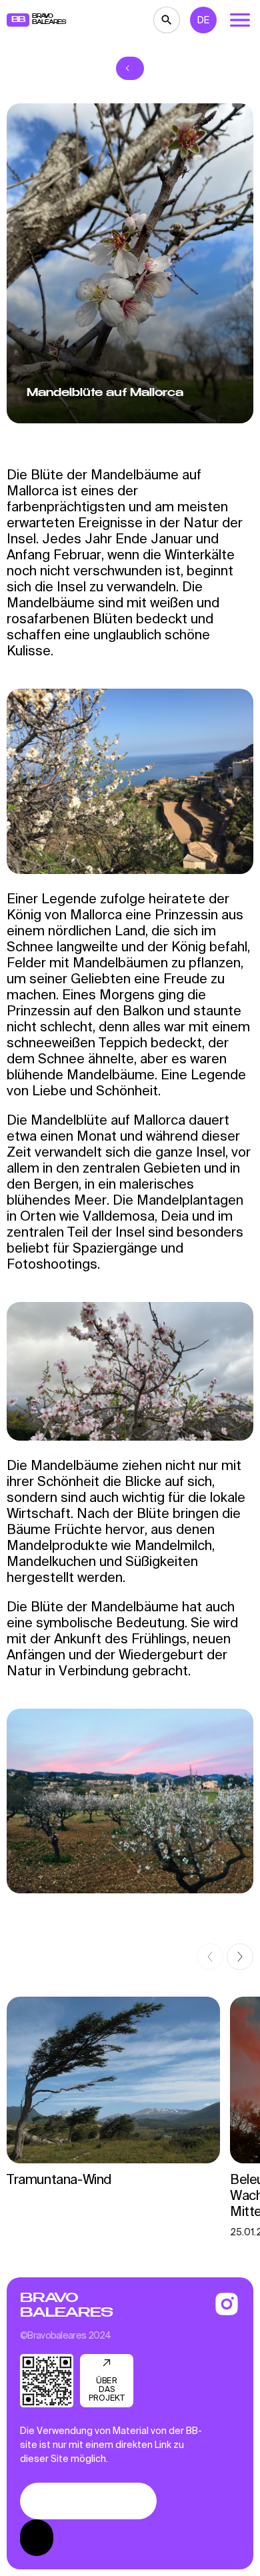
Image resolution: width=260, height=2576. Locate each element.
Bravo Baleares (66, 2305)
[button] (210, 1957)
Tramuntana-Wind (59, 2179)
